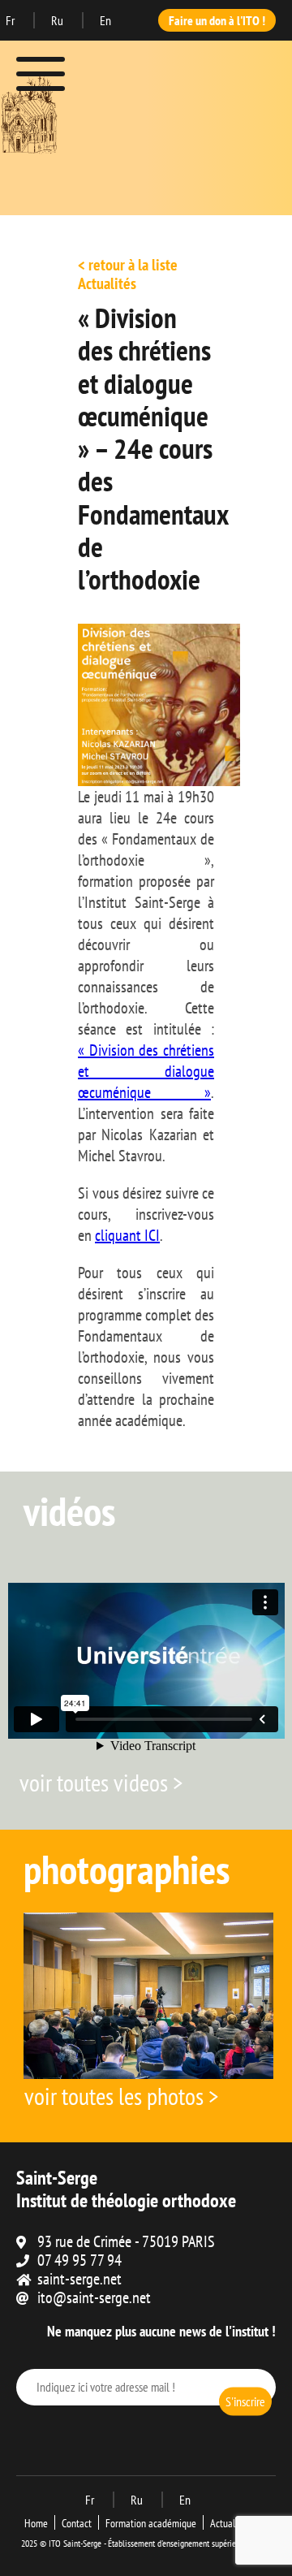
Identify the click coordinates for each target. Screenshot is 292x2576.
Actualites (230, 2523)
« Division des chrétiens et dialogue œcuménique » (146, 1071)
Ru (58, 20)
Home (36, 2523)
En (105, 20)
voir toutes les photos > (121, 2096)
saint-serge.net (79, 2279)
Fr (11, 20)
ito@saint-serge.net (94, 2297)
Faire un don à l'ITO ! (217, 20)
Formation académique (151, 2523)
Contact (77, 2523)
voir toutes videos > (101, 1782)
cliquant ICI (127, 1235)
